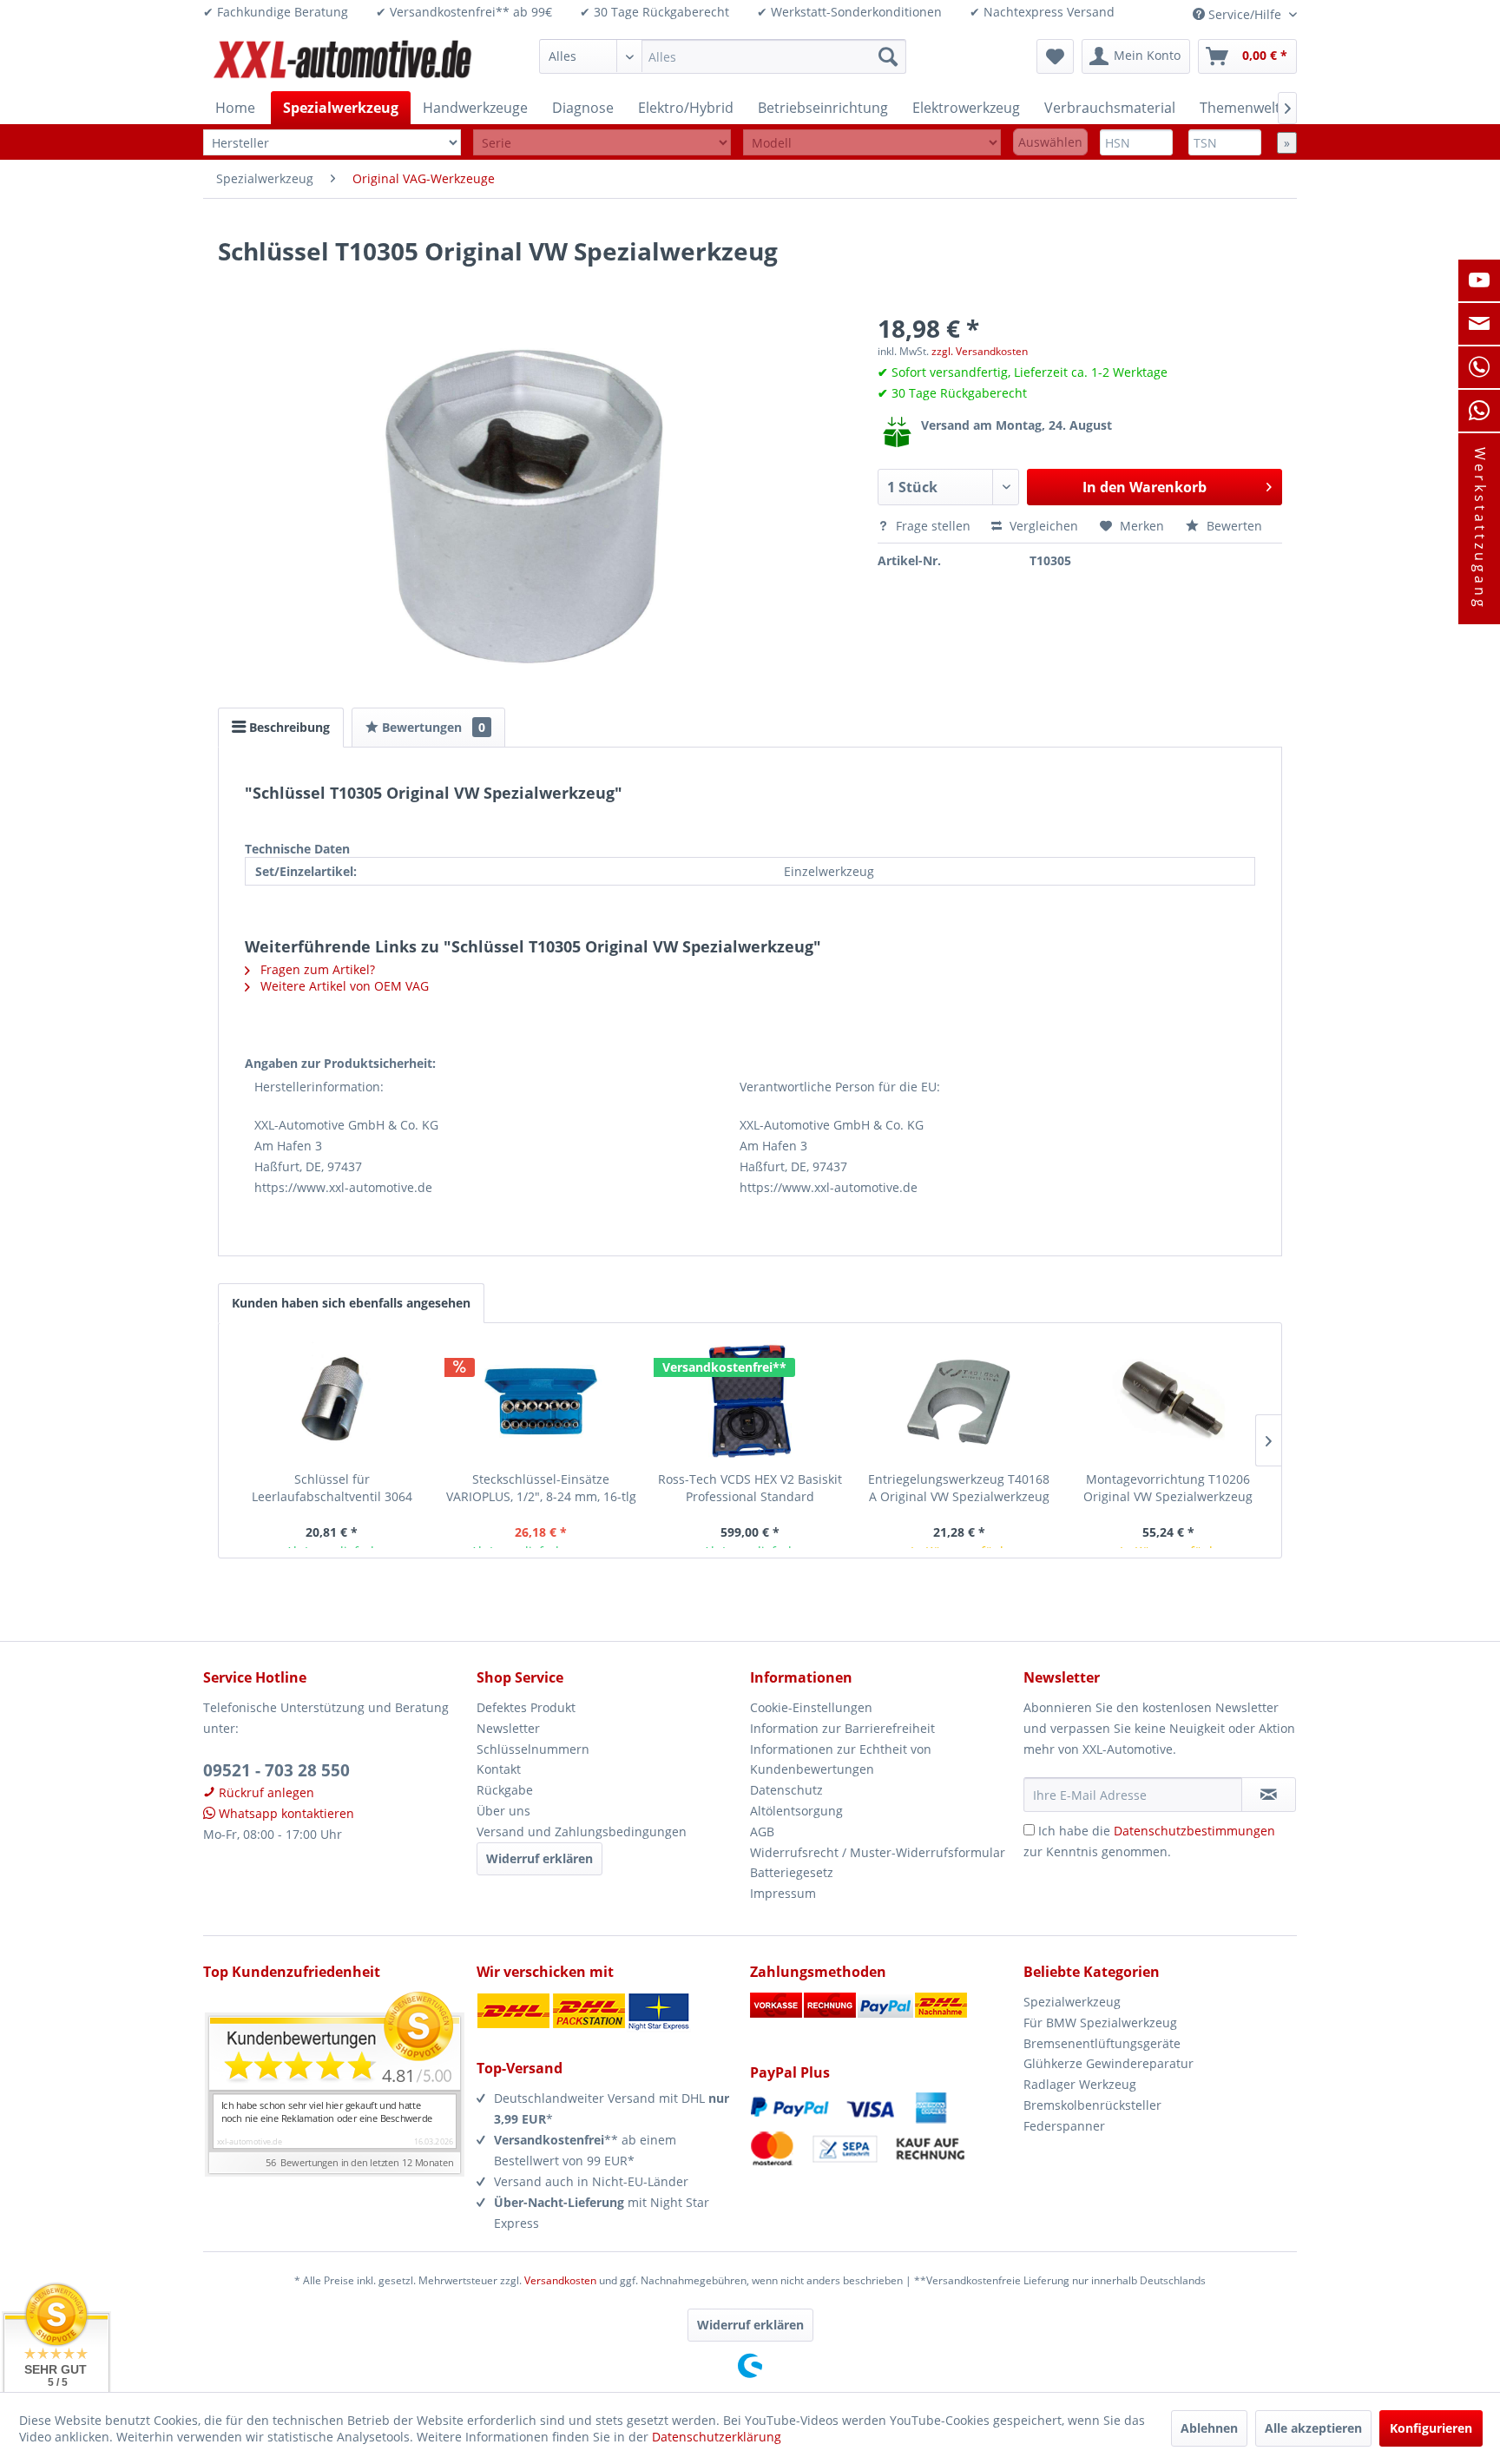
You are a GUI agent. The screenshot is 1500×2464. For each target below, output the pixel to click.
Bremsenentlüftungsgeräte (1102, 2043)
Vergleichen (1042, 526)
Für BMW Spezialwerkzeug (1100, 2023)
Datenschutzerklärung (717, 2437)
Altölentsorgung (796, 1811)
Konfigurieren (1431, 2428)
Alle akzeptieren (1313, 2428)
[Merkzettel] (1055, 56)
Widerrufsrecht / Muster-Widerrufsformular (878, 1852)
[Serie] (602, 143)
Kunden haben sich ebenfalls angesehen (351, 1303)
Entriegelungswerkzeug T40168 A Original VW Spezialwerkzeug (959, 1488)
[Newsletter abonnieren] (1269, 1795)
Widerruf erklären (539, 1858)
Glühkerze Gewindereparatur (1109, 2063)
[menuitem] (723, 56)
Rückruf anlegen (265, 1792)
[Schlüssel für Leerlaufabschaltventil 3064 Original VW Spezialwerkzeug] (332, 1401)
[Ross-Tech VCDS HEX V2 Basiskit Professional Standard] (750, 1401)
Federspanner (1064, 2126)
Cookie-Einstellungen (811, 1707)
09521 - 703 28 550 (276, 1770)
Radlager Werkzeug (1080, 2084)
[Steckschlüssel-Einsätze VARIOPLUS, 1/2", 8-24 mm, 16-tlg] (541, 1401)
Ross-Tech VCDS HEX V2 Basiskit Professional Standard (750, 1488)
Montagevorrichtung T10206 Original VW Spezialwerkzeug (1168, 1488)
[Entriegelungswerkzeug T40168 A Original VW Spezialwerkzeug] (959, 1401)
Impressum (783, 1893)
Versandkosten (560, 2280)
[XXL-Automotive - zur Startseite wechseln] (343, 61)
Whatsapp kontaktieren (285, 1813)
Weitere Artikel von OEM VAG (343, 986)
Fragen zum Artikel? (316, 969)
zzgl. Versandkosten (980, 351)
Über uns (503, 1811)
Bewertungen (432, 727)
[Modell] (872, 143)
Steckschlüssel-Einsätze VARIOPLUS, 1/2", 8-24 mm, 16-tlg (541, 1488)
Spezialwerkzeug (1072, 2002)
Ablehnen (1209, 2428)
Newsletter (508, 1728)
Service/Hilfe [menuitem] (1245, 14)
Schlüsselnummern (533, 1749)
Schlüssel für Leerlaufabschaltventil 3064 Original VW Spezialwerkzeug (332, 1488)
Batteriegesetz (792, 1872)
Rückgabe (505, 1790)
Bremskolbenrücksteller (1092, 2105)
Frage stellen (933, 526)
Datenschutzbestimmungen (1194, 1831)
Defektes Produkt (526, 1707)
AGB (762, 1832)
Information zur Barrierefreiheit (842, 1728)
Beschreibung (288, 727)
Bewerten (1233, 526)
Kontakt (499, 1769)
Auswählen (1050, 142)
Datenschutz (786, 1790)
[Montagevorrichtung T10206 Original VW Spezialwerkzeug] (1168, 1401)
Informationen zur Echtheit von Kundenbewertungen (841, 1759)
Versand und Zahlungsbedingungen (582, 1832)
